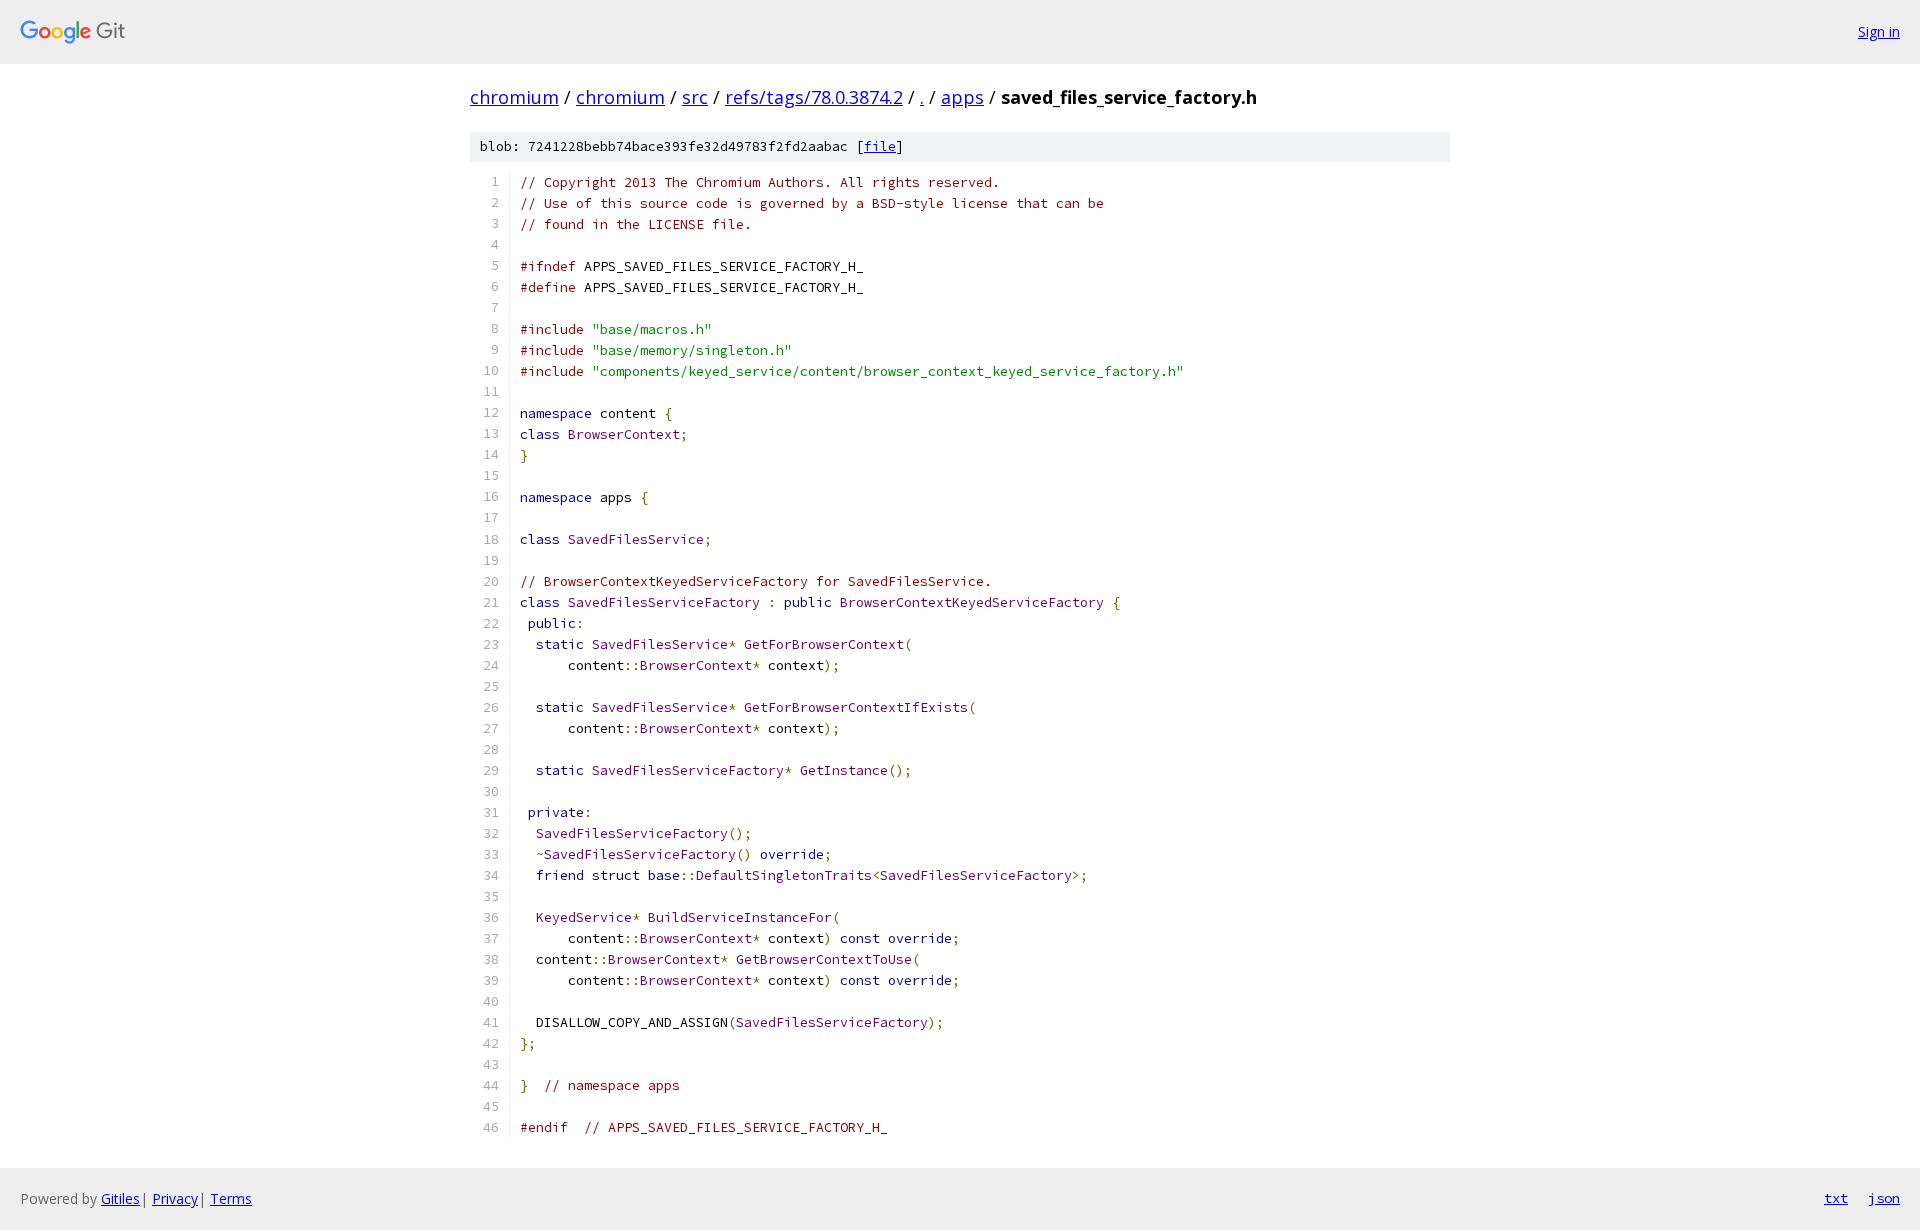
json (1884, 1198)
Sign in (1879, 31)
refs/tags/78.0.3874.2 (814, 97)
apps (962, 97)
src (695, 97)
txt (1836, 1198)
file (880, 146)
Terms (231, 1198)
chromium (514, 97)
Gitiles (120, 1198)
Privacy (175, 1198)
